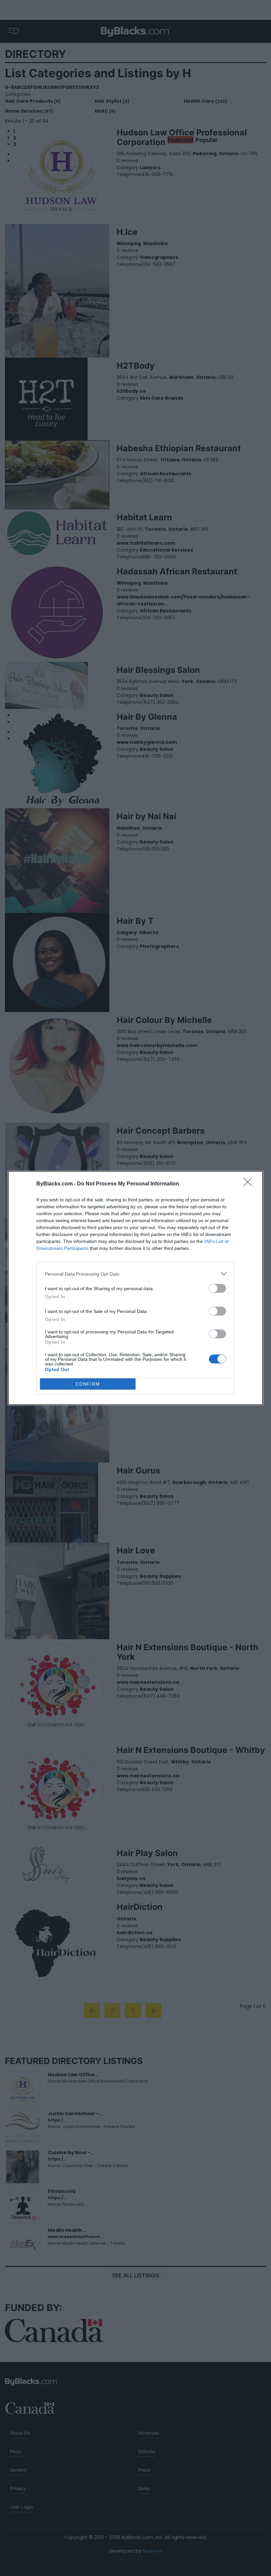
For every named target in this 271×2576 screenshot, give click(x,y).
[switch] (217, 1288)
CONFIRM (88, 1384)
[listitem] (135, 1274)
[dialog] (135, 1288)
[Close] (250, 1184)
